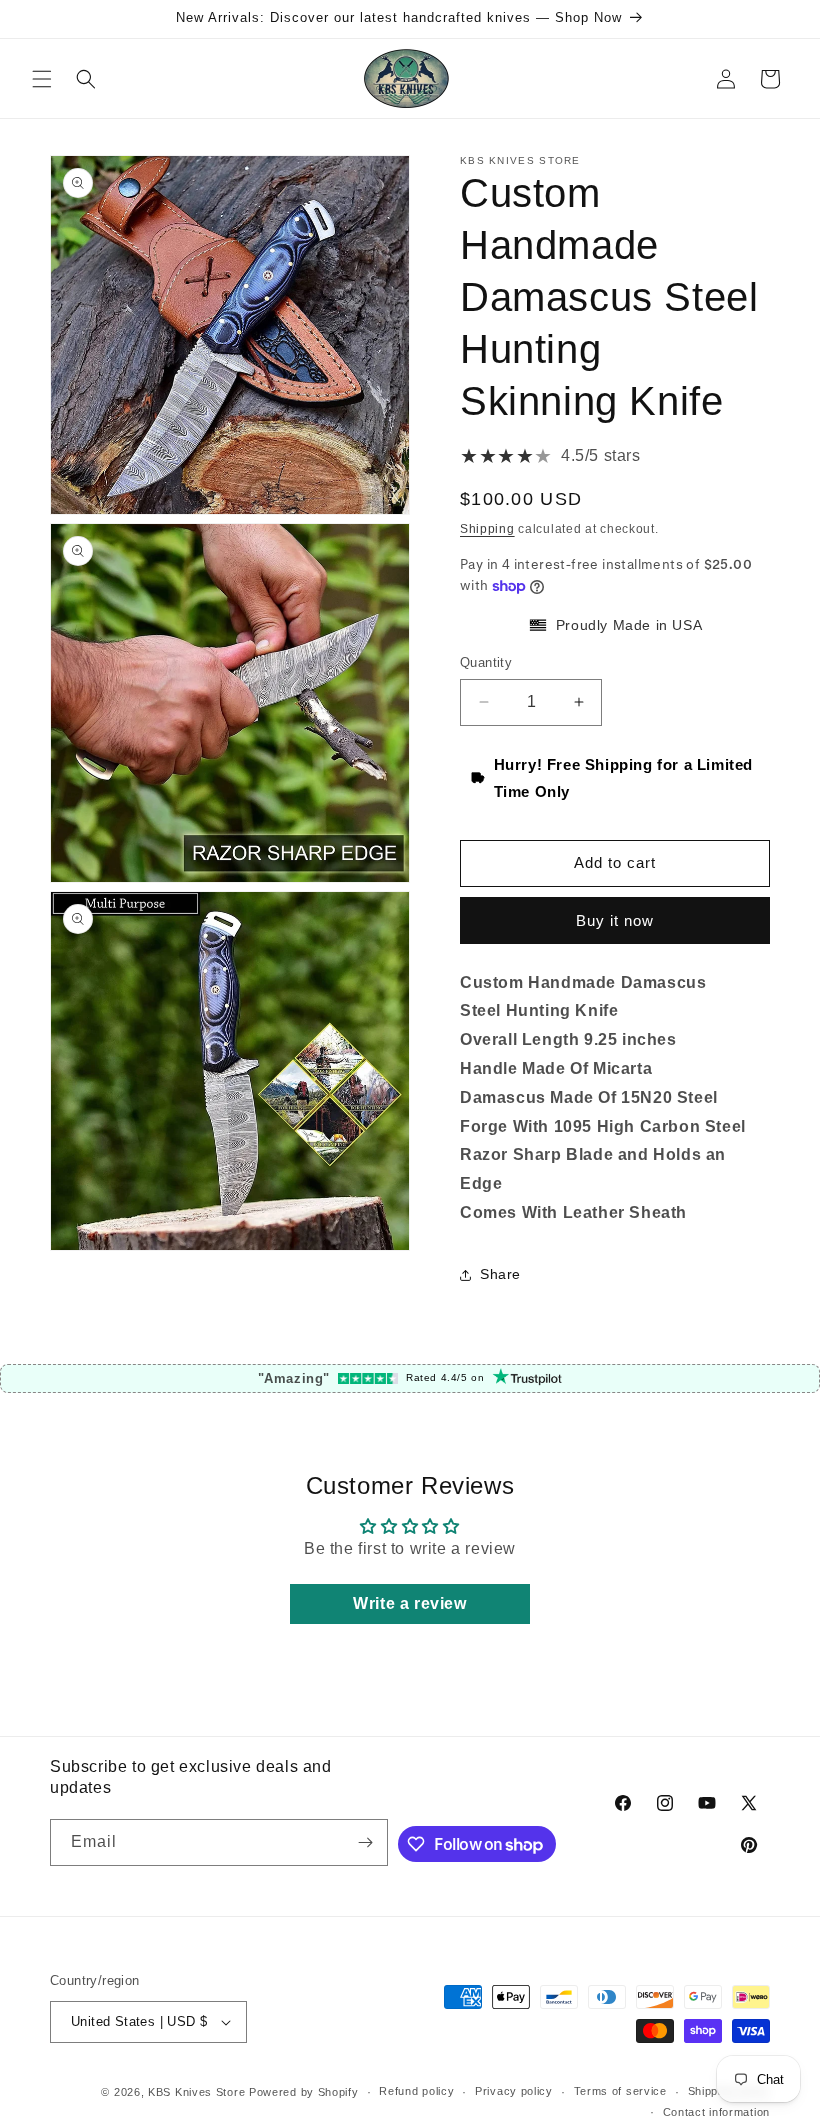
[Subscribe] (365, 1842)
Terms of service (620, 2091)
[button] (42, 79)
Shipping (487, 529)
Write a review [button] (409, 1603)
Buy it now (615, 920)
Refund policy (416, 2091)
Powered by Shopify (304, 2092)
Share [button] (500, 1274)
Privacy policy (514, 2091)
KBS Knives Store (196, 2092)
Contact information (716, 2112)
